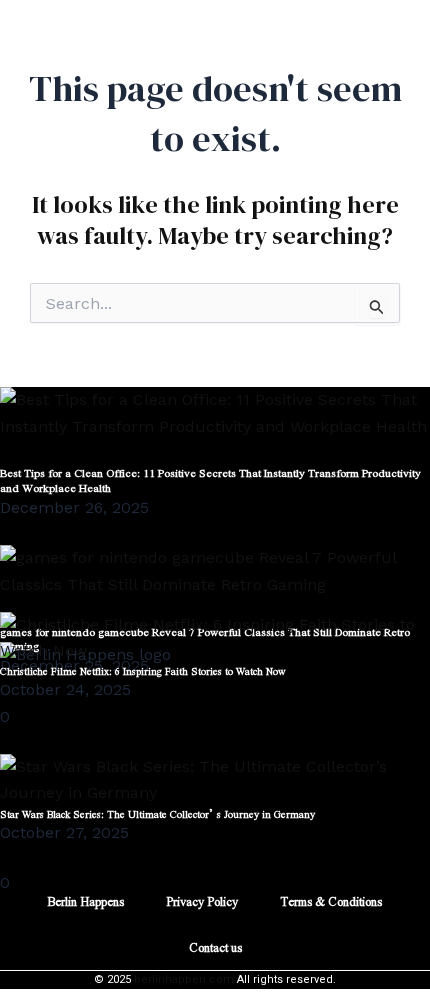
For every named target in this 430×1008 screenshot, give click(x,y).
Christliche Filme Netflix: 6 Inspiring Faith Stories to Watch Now (143, 670)
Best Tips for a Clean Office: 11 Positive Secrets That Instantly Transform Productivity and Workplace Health (210, 479)
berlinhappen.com (184, 979)
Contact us (215, 947)
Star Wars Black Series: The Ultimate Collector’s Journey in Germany (157, 813)
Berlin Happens (85, 901)
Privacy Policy (202, 901)
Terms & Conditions (331, 901)
